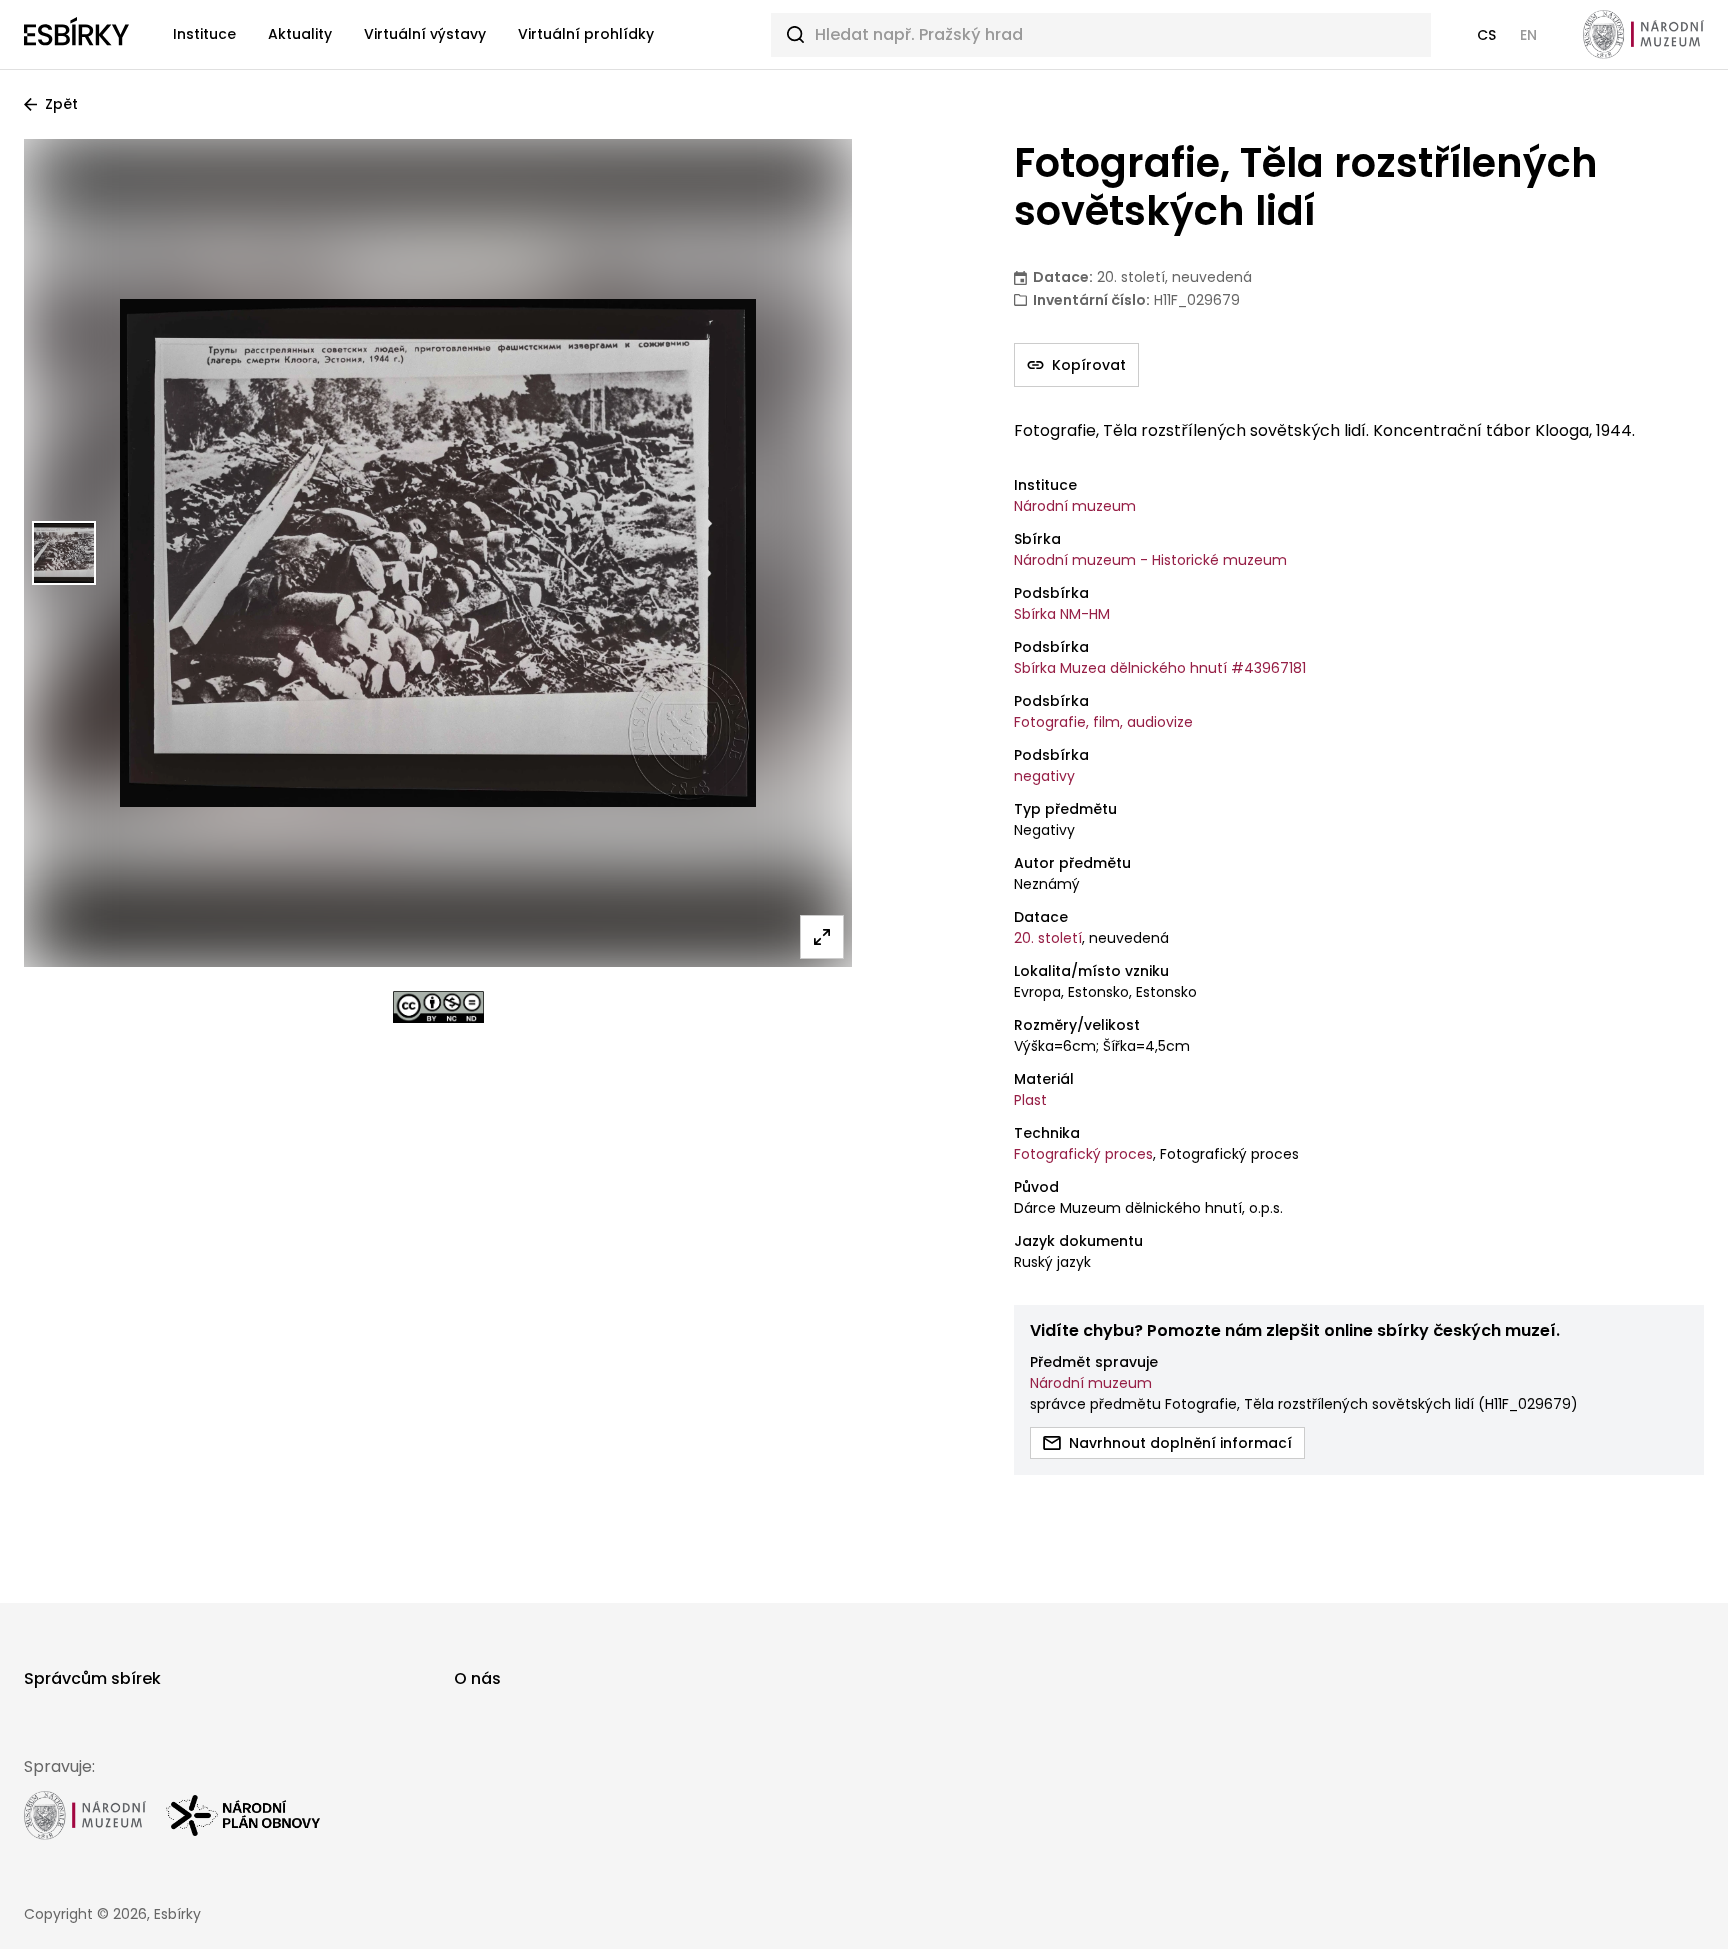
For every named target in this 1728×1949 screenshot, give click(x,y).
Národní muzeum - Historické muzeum (1150, 560)
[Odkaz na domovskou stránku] (76, 35)
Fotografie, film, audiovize (1103, 722)
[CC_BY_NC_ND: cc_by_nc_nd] (438, 1007)
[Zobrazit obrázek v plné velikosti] (822, 937)
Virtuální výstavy (425, 34)
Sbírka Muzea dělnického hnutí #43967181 (1160, 668)
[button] (1486, 35)
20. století (1048, 938)
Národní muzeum (1075, 506)
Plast (1030, 1100)
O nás (477, 1678)
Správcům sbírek (92, 1678)
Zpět (61, 104)
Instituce (204, 34)
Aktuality (300, 34)
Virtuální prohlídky (586, 34)
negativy (1044, 776)
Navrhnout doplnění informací (1180, 1443)
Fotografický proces (1083, 1154)
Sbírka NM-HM (1062, 614)
